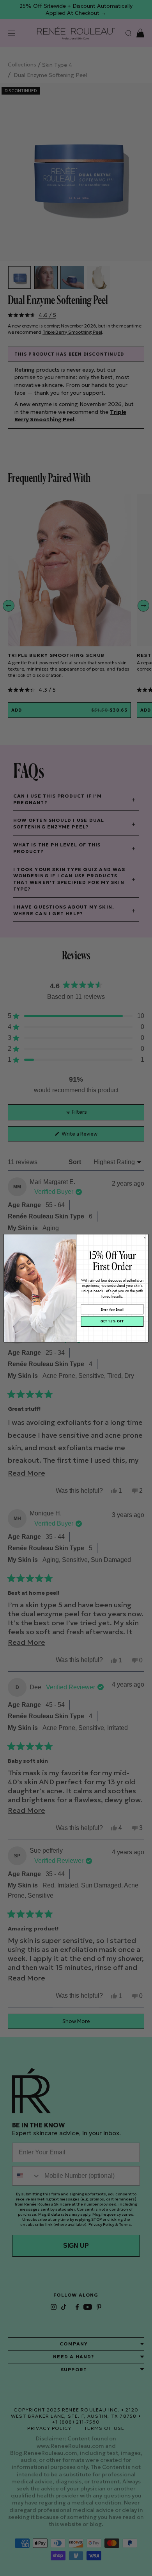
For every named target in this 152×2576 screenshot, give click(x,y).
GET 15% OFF (112, 1321)
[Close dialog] (145, 1237)
